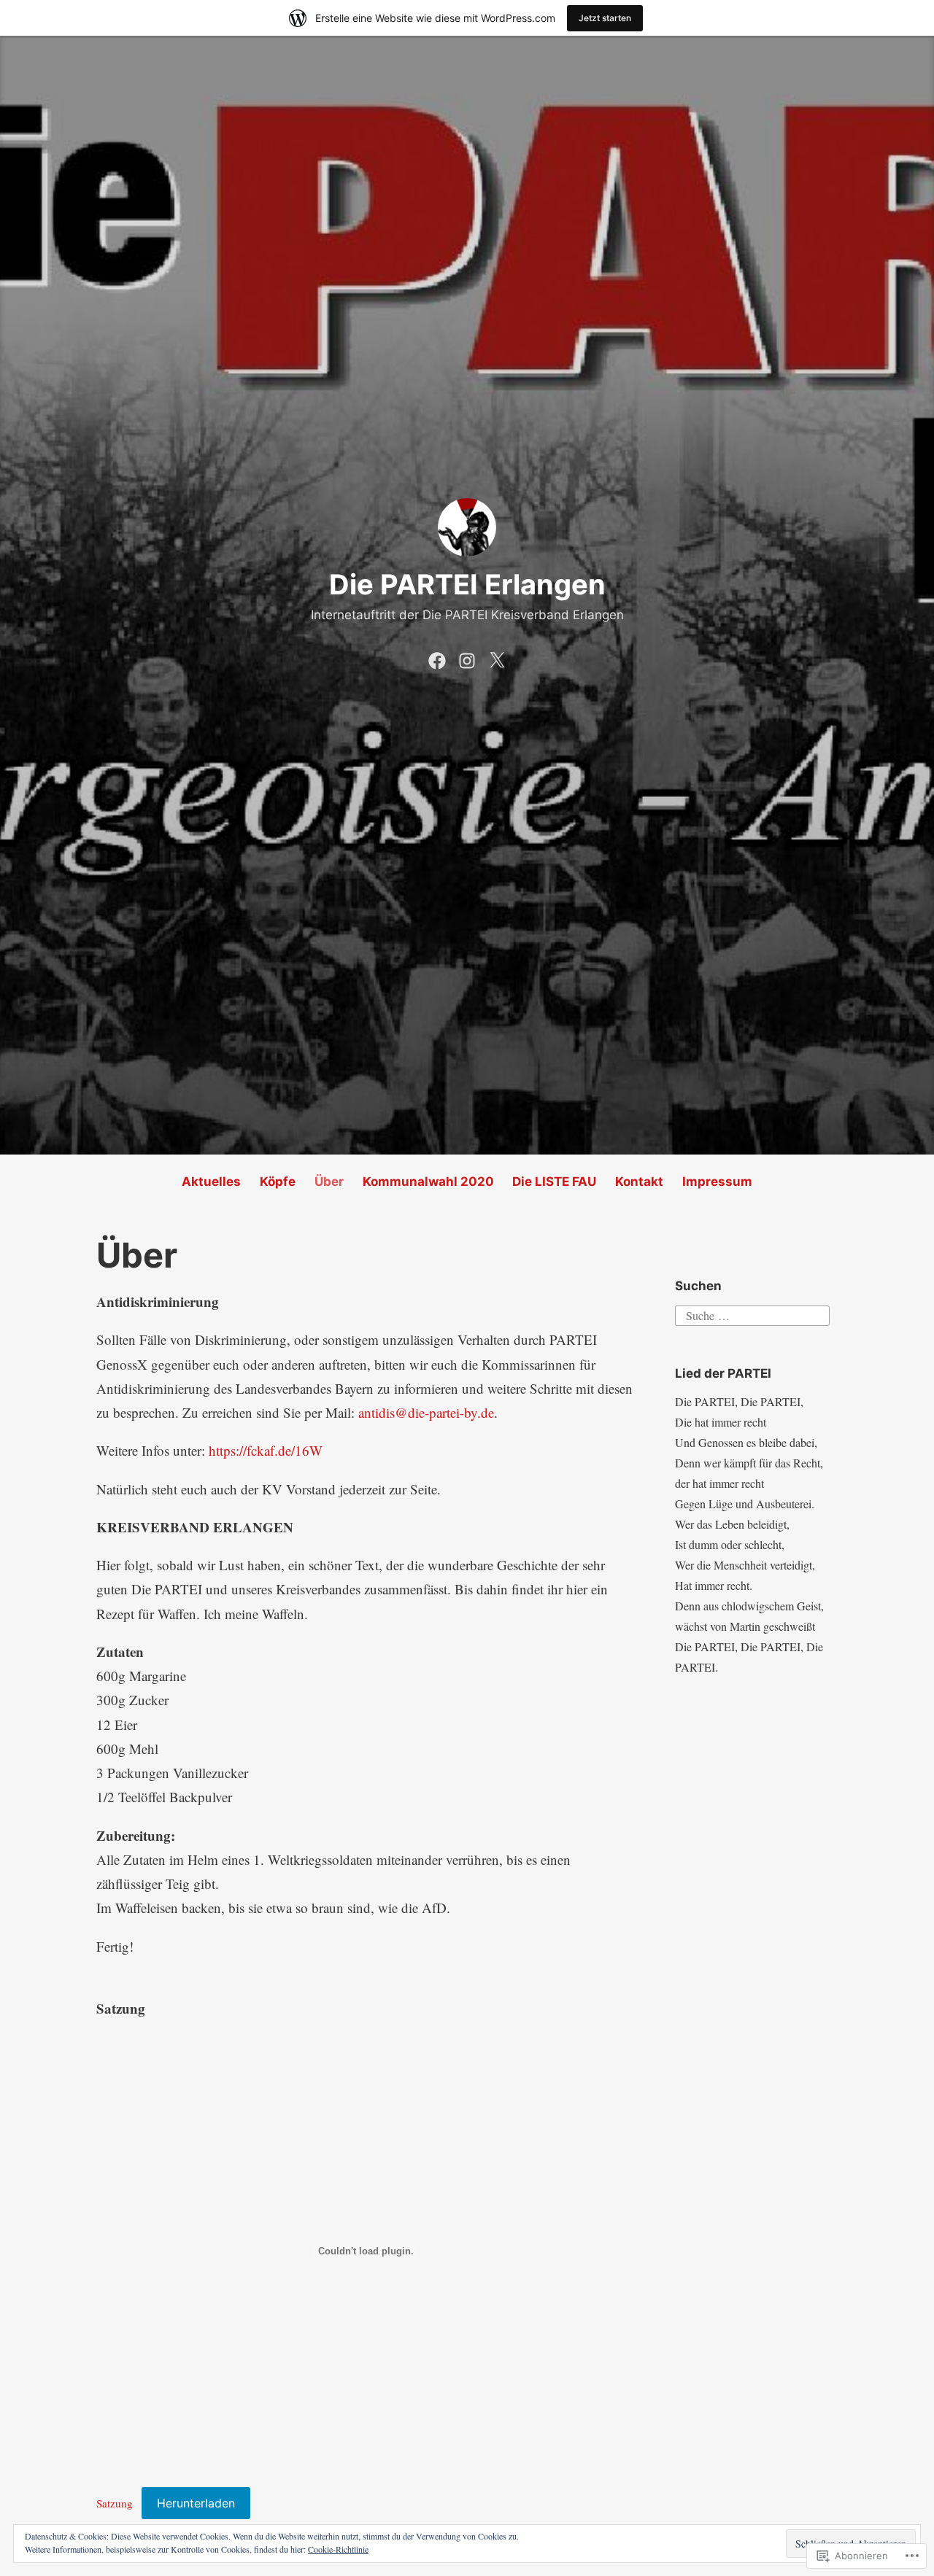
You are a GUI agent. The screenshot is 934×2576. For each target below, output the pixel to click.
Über (329, 1182)
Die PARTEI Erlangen (467, 584)
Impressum (717, 1182)
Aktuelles (211, 1182)
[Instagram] (467, 658)
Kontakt (639, 1182)
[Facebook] (437, 658)
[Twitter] (497, 658)
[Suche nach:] (752, 1313)
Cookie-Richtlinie (338, 2549)
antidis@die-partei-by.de (426, 1412)
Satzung (115, 2503)
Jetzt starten (605, 18)
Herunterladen (196, 2503)
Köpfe (278, 1182)
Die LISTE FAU (554, 1182)
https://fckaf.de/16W (266, 1450)
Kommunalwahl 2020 (428, 1182)
